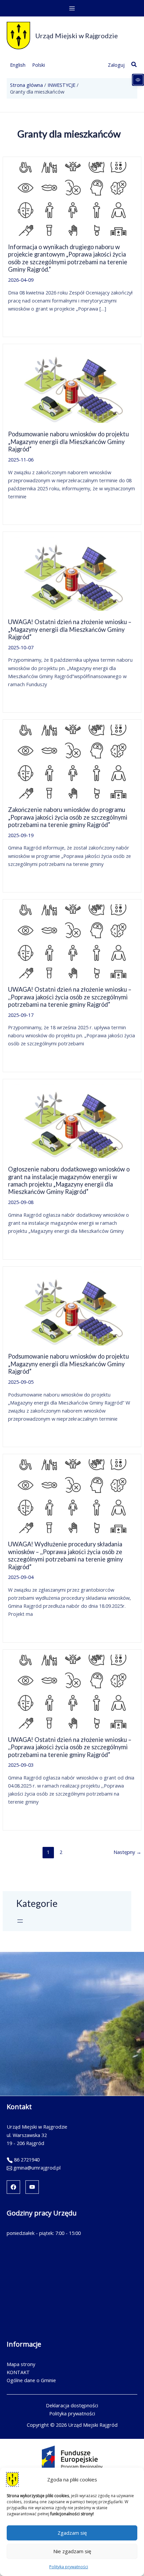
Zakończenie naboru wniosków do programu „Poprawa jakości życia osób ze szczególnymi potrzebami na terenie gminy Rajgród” (68, 817)
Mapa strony (21, 2364)
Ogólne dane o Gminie (31, 2380)
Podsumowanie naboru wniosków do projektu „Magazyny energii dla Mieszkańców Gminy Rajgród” (68, 442)
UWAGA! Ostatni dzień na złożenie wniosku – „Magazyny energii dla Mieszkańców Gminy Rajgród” (70, 629)
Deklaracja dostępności (72, 2405)
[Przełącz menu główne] (72, 8)
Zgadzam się (72, 2533)
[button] (134, 65)
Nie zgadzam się (72, 2551)
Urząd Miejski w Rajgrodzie (77, 36)
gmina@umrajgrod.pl (37, 2168)
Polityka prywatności (69, 2567)
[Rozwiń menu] (20, 1921)
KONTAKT (18, 2372)
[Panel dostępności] (138, 80)
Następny (127, 1852)
